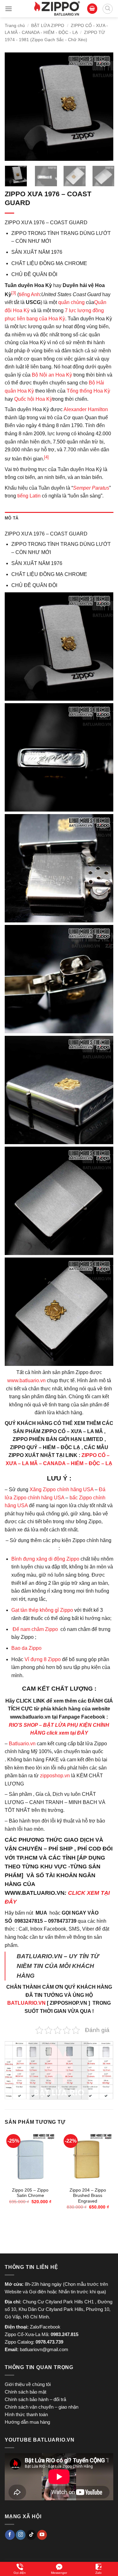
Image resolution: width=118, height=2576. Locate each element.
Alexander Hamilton (86, 409)
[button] (8, 9)
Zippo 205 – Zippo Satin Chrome (30, 2193)
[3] (14, 293)
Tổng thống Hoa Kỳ (88, 391)
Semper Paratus (91, 488)
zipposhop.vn (55, 1776)
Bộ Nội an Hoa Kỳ (52, 375)
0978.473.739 (49, 2342)
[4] (46, 457)
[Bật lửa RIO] (57, 9)
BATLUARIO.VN (26, 2003)
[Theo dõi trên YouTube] (42, 2535)
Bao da (19, 1648)
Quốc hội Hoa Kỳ (33, 399)
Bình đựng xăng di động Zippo (45, 1559)
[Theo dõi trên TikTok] (31, 2535)
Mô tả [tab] (11, 518)
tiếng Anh (29, 294)
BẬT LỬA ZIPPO (48, 25)
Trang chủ (15, 25)
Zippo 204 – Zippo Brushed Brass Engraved (88, 2196)
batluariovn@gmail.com (44, 2349)
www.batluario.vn (26, 1380)
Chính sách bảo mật (25, 2392)
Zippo (35, 1648)
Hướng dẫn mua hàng (27, 2422)
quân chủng (71, 302)
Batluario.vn (22, 1744)
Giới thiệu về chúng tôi (28, 2384)
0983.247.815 (65, 2334)
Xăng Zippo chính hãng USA (62, 1489)
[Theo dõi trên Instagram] (21, 2535)
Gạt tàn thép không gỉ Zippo (43, 1610)
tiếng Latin (29, 496)
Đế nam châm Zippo (35, 1629)
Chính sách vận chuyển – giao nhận (42, 2407)
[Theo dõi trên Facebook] (10, 2535)
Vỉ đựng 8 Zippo (43, 1659)
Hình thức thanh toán (26, 2414)
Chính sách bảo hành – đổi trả (35, 2399)
